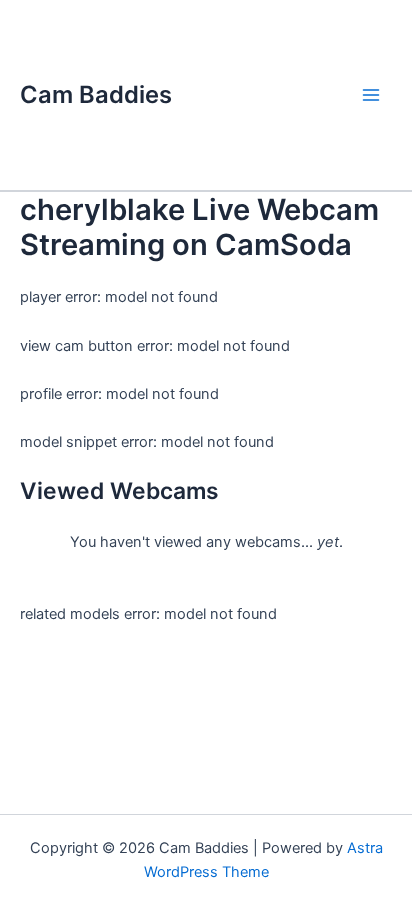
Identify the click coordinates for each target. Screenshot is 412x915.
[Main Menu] (371, 95)
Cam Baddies (96, 94)
